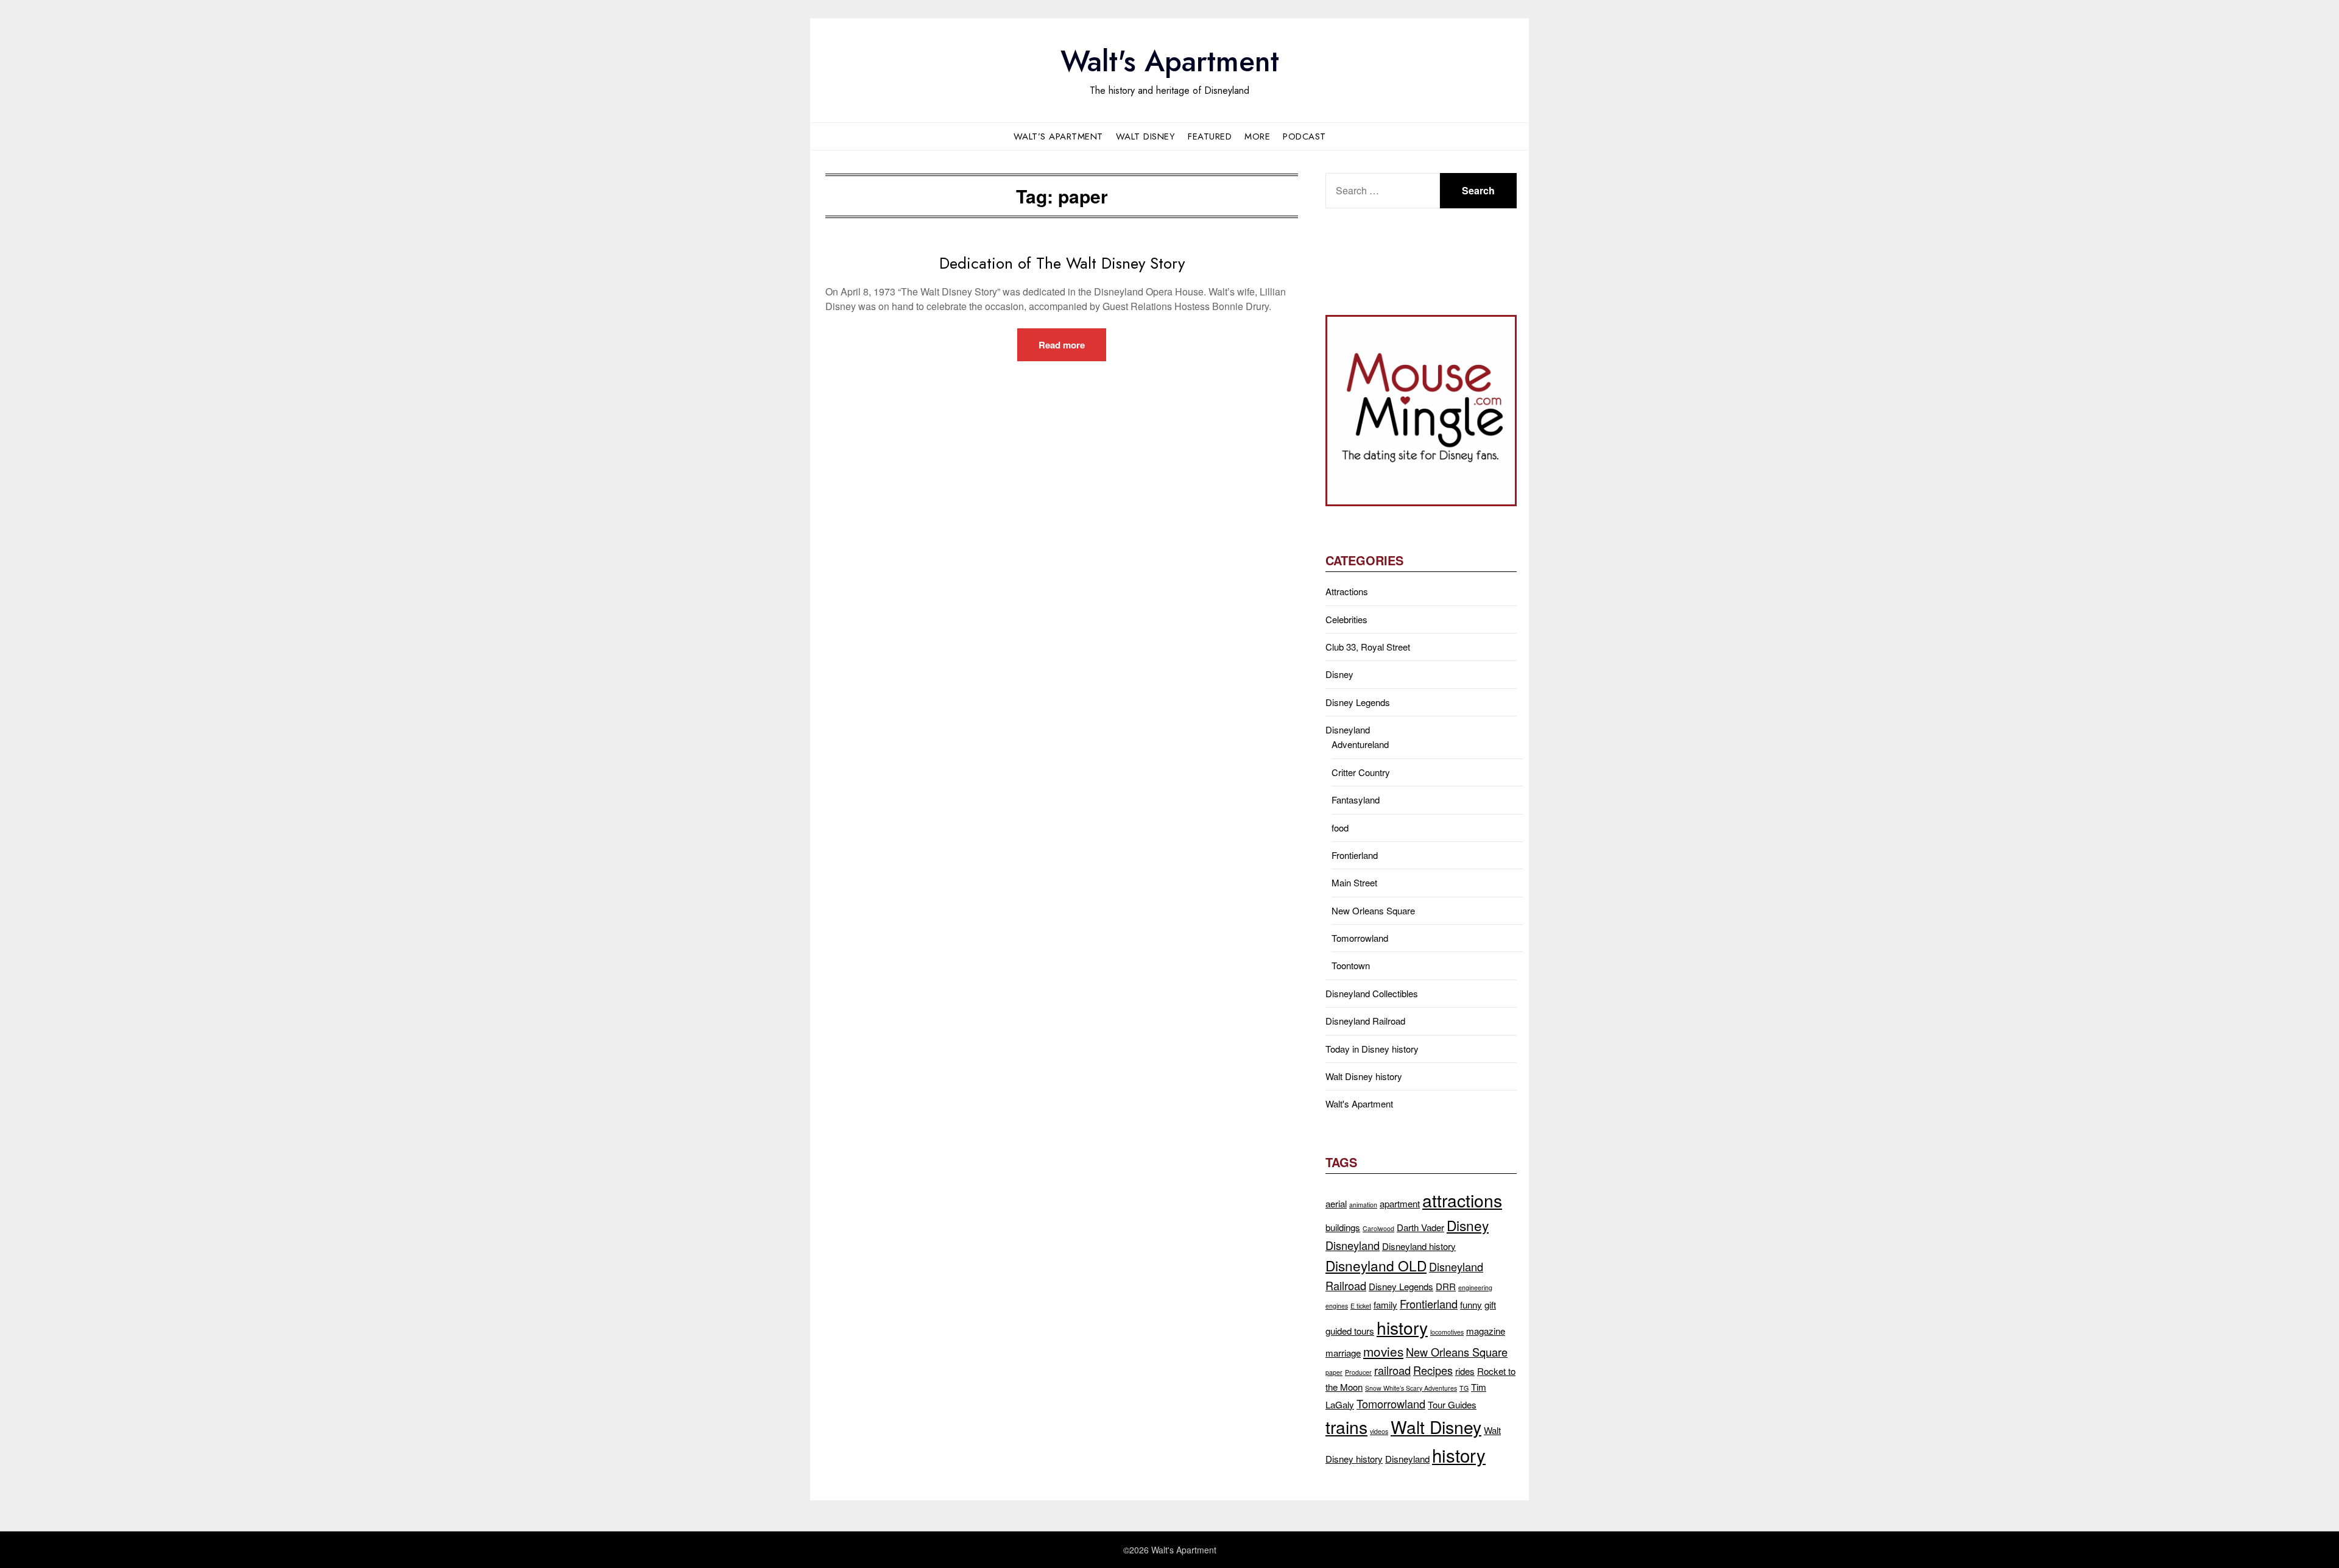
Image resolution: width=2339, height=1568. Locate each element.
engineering (1475, 1287)
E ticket (1361, 1306)
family (1385, 1305)
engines (1337, 1306)
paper (1334, 1372)
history (1402, 1327)
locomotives (1447, 1332)
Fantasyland (1356, 800)
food (1340, 828)
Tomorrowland (1360, 938)
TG (1464, 1388)
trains (1346, 1426)
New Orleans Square (1373, 910)
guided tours (1350, 1331)
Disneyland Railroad (1365, 1021)
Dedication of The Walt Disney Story (1062, 263)
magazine (1486, 1331)
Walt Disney (1146, 136)
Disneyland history (1419, 1246)
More (1257, 136)
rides (1465, 1371)
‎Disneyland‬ (1407, 1459)
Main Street (1354, 882)
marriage (1343, 1353)
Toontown (1351, 965)
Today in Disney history (1372, 1049)
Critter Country (1361, 772)
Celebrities (1346, 619)
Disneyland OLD (1376, 1265)
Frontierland (1355, 855)
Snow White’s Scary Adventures (1411, 1388)
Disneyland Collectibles (1372, 993)
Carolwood (1378, 1228)
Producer (1358, 1372)
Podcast (1304, 136)
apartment (1400, 1203)
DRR (1446, 1286)
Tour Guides (1452, 1404)
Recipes (1433, 1370)
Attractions (1347, 591)
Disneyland (1348, 729)
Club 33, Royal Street (1368, 647)
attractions (1462, 1200)
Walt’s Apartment (1058, 136)
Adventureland (1360, 744)
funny (1471, 1305)
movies (1383, 1351)
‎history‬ (1459, 1455)
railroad (1392, 1370)
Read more (1062, 345)
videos (1379, 1431)
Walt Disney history (1364, 1076)
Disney (1339, 674)
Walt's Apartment (1170, 61)
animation (1363, 1205)
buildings (1343, 1227)
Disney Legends (1358, 702)
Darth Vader (1420, 1227)
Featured (1210, 136)
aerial (1336, 1203)
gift (1490, 1305)
